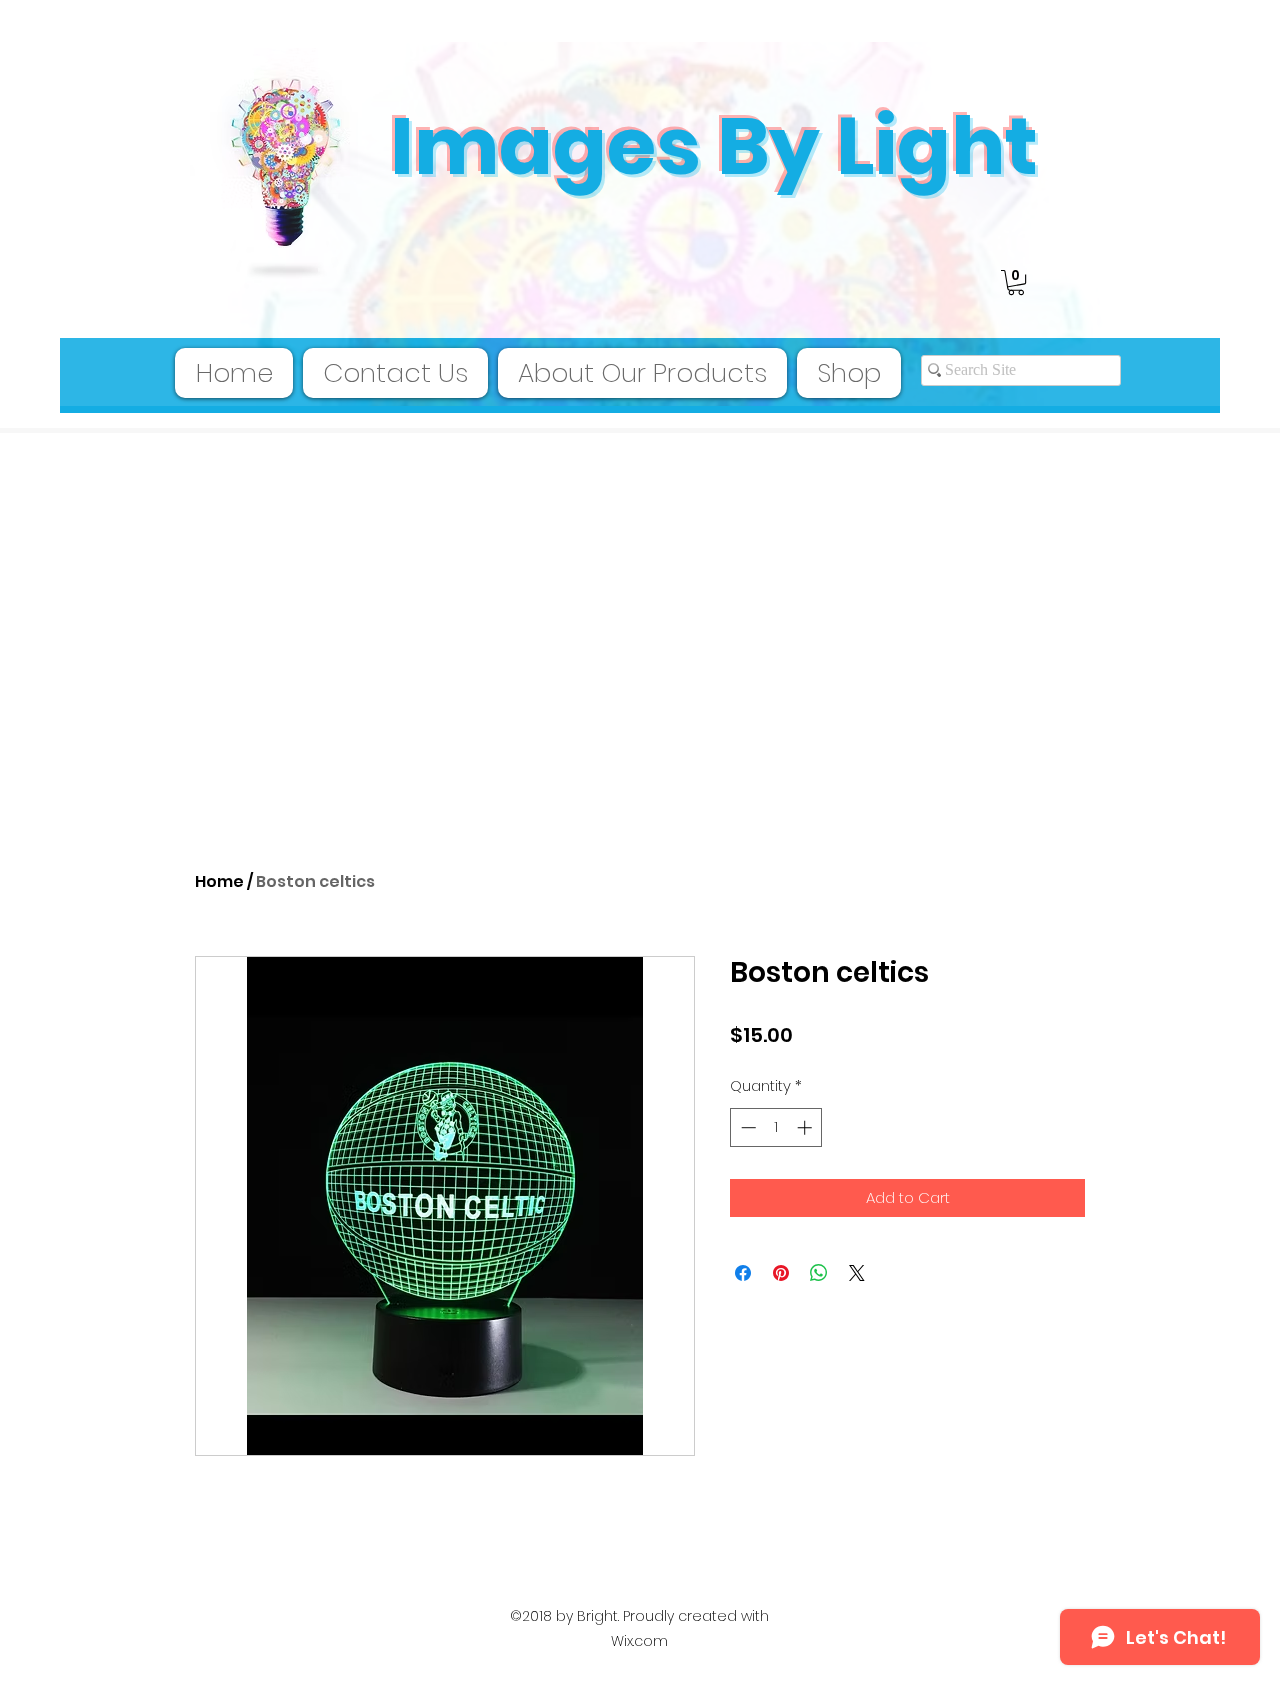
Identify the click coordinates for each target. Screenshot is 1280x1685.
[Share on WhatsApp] (819, 1273)
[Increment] (806, 1127)
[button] (1016, 282)
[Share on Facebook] (743, 1273)
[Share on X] (857, 1273)
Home (219, 881)
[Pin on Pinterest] (781, 1273)
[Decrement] (746, 1127)
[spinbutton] (776, 1127)
